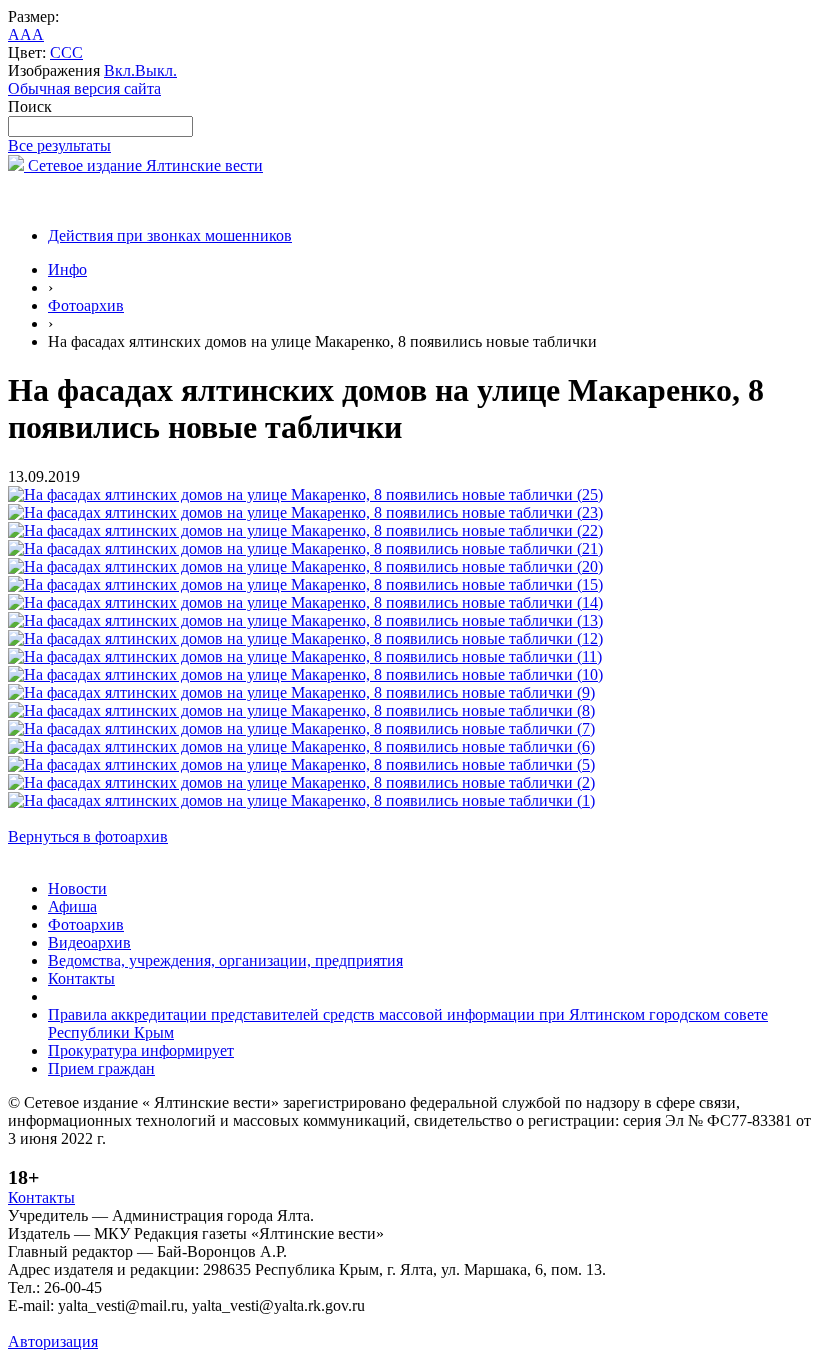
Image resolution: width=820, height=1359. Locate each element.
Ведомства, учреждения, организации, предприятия (225, 960)
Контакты (81, 978)
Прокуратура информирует (141, 1050)
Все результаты (59, 145)
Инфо (67, 269)
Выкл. (156, 70)
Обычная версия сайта (84, 88)
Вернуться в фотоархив (88, 836)
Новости (77, 888)
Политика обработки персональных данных (158, 1323)
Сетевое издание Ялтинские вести (143, 165)
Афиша (72, 906)
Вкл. (119, 70)
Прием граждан (101, 1068)
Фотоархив (86, 305)
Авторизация (53, 1341)
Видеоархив (89, 942)
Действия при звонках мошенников (170, 235)
